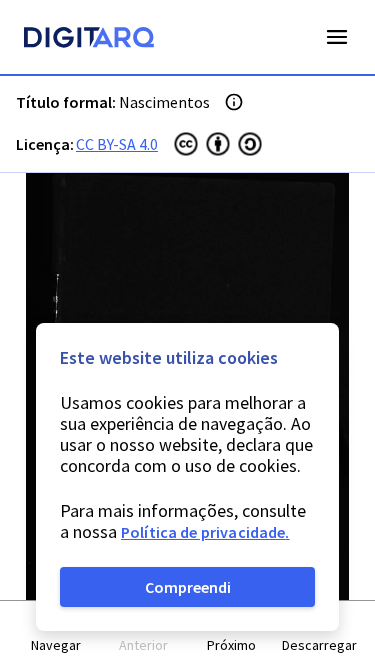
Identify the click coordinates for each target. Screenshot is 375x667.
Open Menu (337, 37)
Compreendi (188, 587)
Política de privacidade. (205, 532)
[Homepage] (89, 40)
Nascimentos (164, 102)
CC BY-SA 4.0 (117, 144)
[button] (56, 634)
